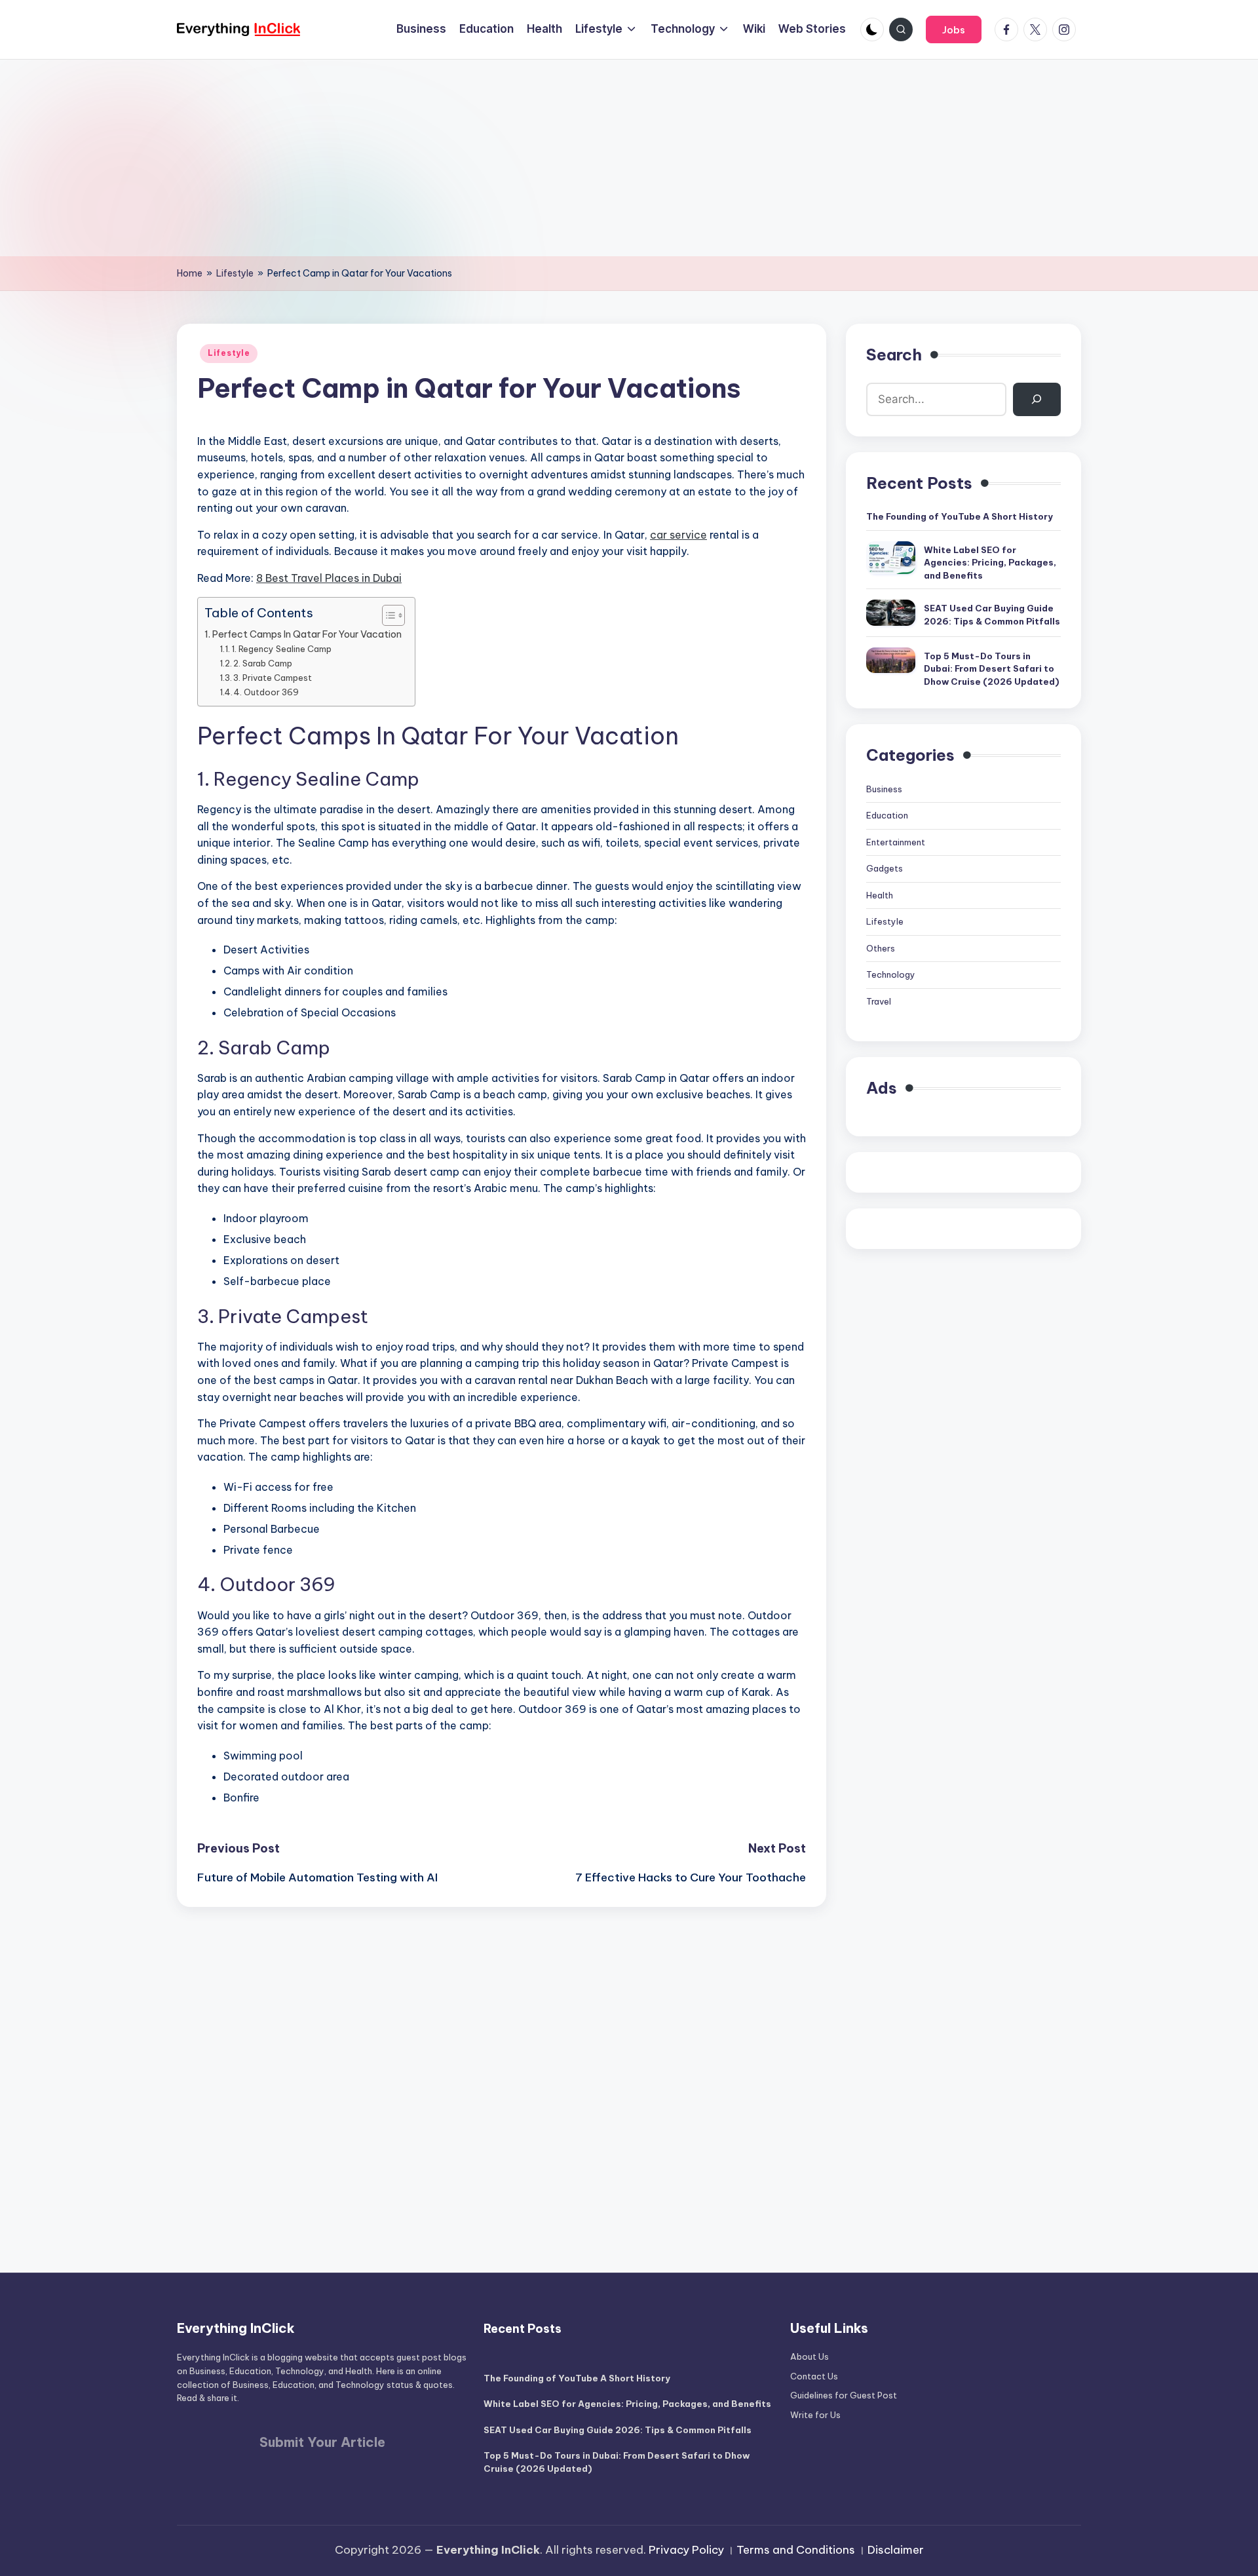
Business (884, 789)
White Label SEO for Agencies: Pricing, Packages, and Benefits (990, 563)
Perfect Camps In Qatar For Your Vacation (307, 634)
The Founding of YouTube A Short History (960, 516)
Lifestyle (235, 273)
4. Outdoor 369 (266, 692)
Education (887, 815)
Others (881, 948)
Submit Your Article (322, 2442)
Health (880, 895)
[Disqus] (502, 2071)
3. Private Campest (273, 678)
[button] (954, 29)
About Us (810, 2356)
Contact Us (814, 2376)
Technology (891, 974)
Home (190, 273)
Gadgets (885, 868)
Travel (879, 1001)
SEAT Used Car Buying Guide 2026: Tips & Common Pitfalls (992, 615)
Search (894, 355)
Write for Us (815, 2415)
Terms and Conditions (796, 2550)
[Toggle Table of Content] (387, 615)
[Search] (1037, 399)
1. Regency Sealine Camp (281, 649)
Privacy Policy (686, 2550)
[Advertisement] (629, 158)
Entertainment (896, 842)
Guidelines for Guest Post (844, 2395)
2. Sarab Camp (263, 663)
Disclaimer (896, 2550)
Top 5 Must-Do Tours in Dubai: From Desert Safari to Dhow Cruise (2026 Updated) (992, 669)
